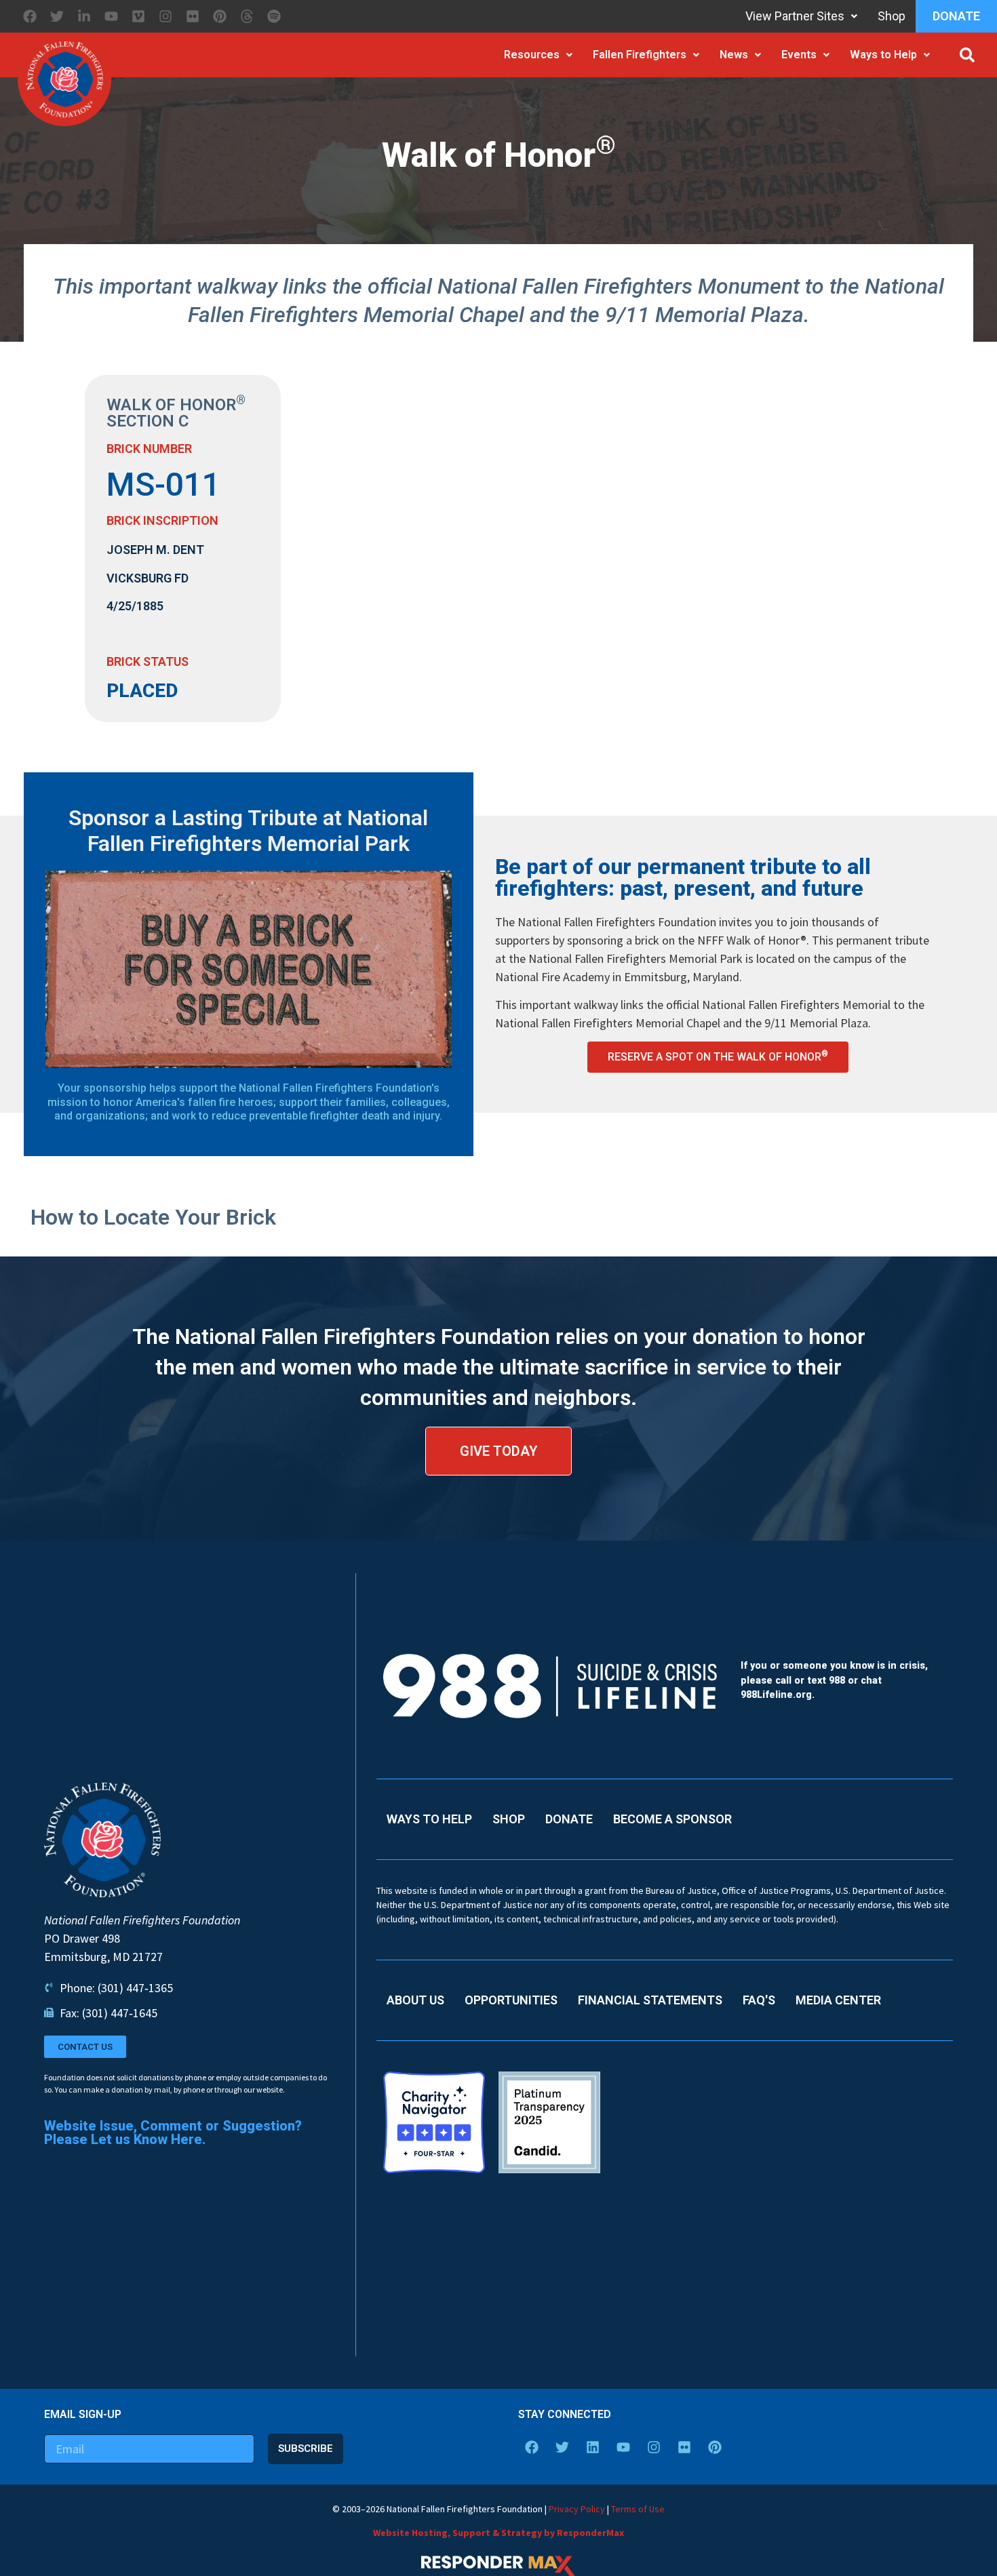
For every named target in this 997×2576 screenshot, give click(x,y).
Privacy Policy (577, 2509)
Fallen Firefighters (640, 55)
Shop (892, 16)
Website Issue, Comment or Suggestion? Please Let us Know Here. (173, 2133)
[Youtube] (111, 16)
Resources (532, 55)
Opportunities (511, 2000)
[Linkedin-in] (84, 16)
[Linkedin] (593, 2447)
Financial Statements (650, 2000)
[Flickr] (193, 16)
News (734, 55)
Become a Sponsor (672, 1819)
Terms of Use (638, 2509)
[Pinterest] (220, 16)
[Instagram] (165, 16)
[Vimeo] (138, 16)
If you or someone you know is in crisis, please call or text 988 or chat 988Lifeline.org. (834, 1680)
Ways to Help (883, 55)
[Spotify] (274, 16)
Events (799, 55)
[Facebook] (30, 16)
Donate (956, 16)
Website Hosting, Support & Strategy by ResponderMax (498, 2533)
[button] (967, 55)
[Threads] (247, 16)
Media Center (838, 2000)
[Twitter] (57, 16)
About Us (415, 2000)
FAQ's (759, 2000)
